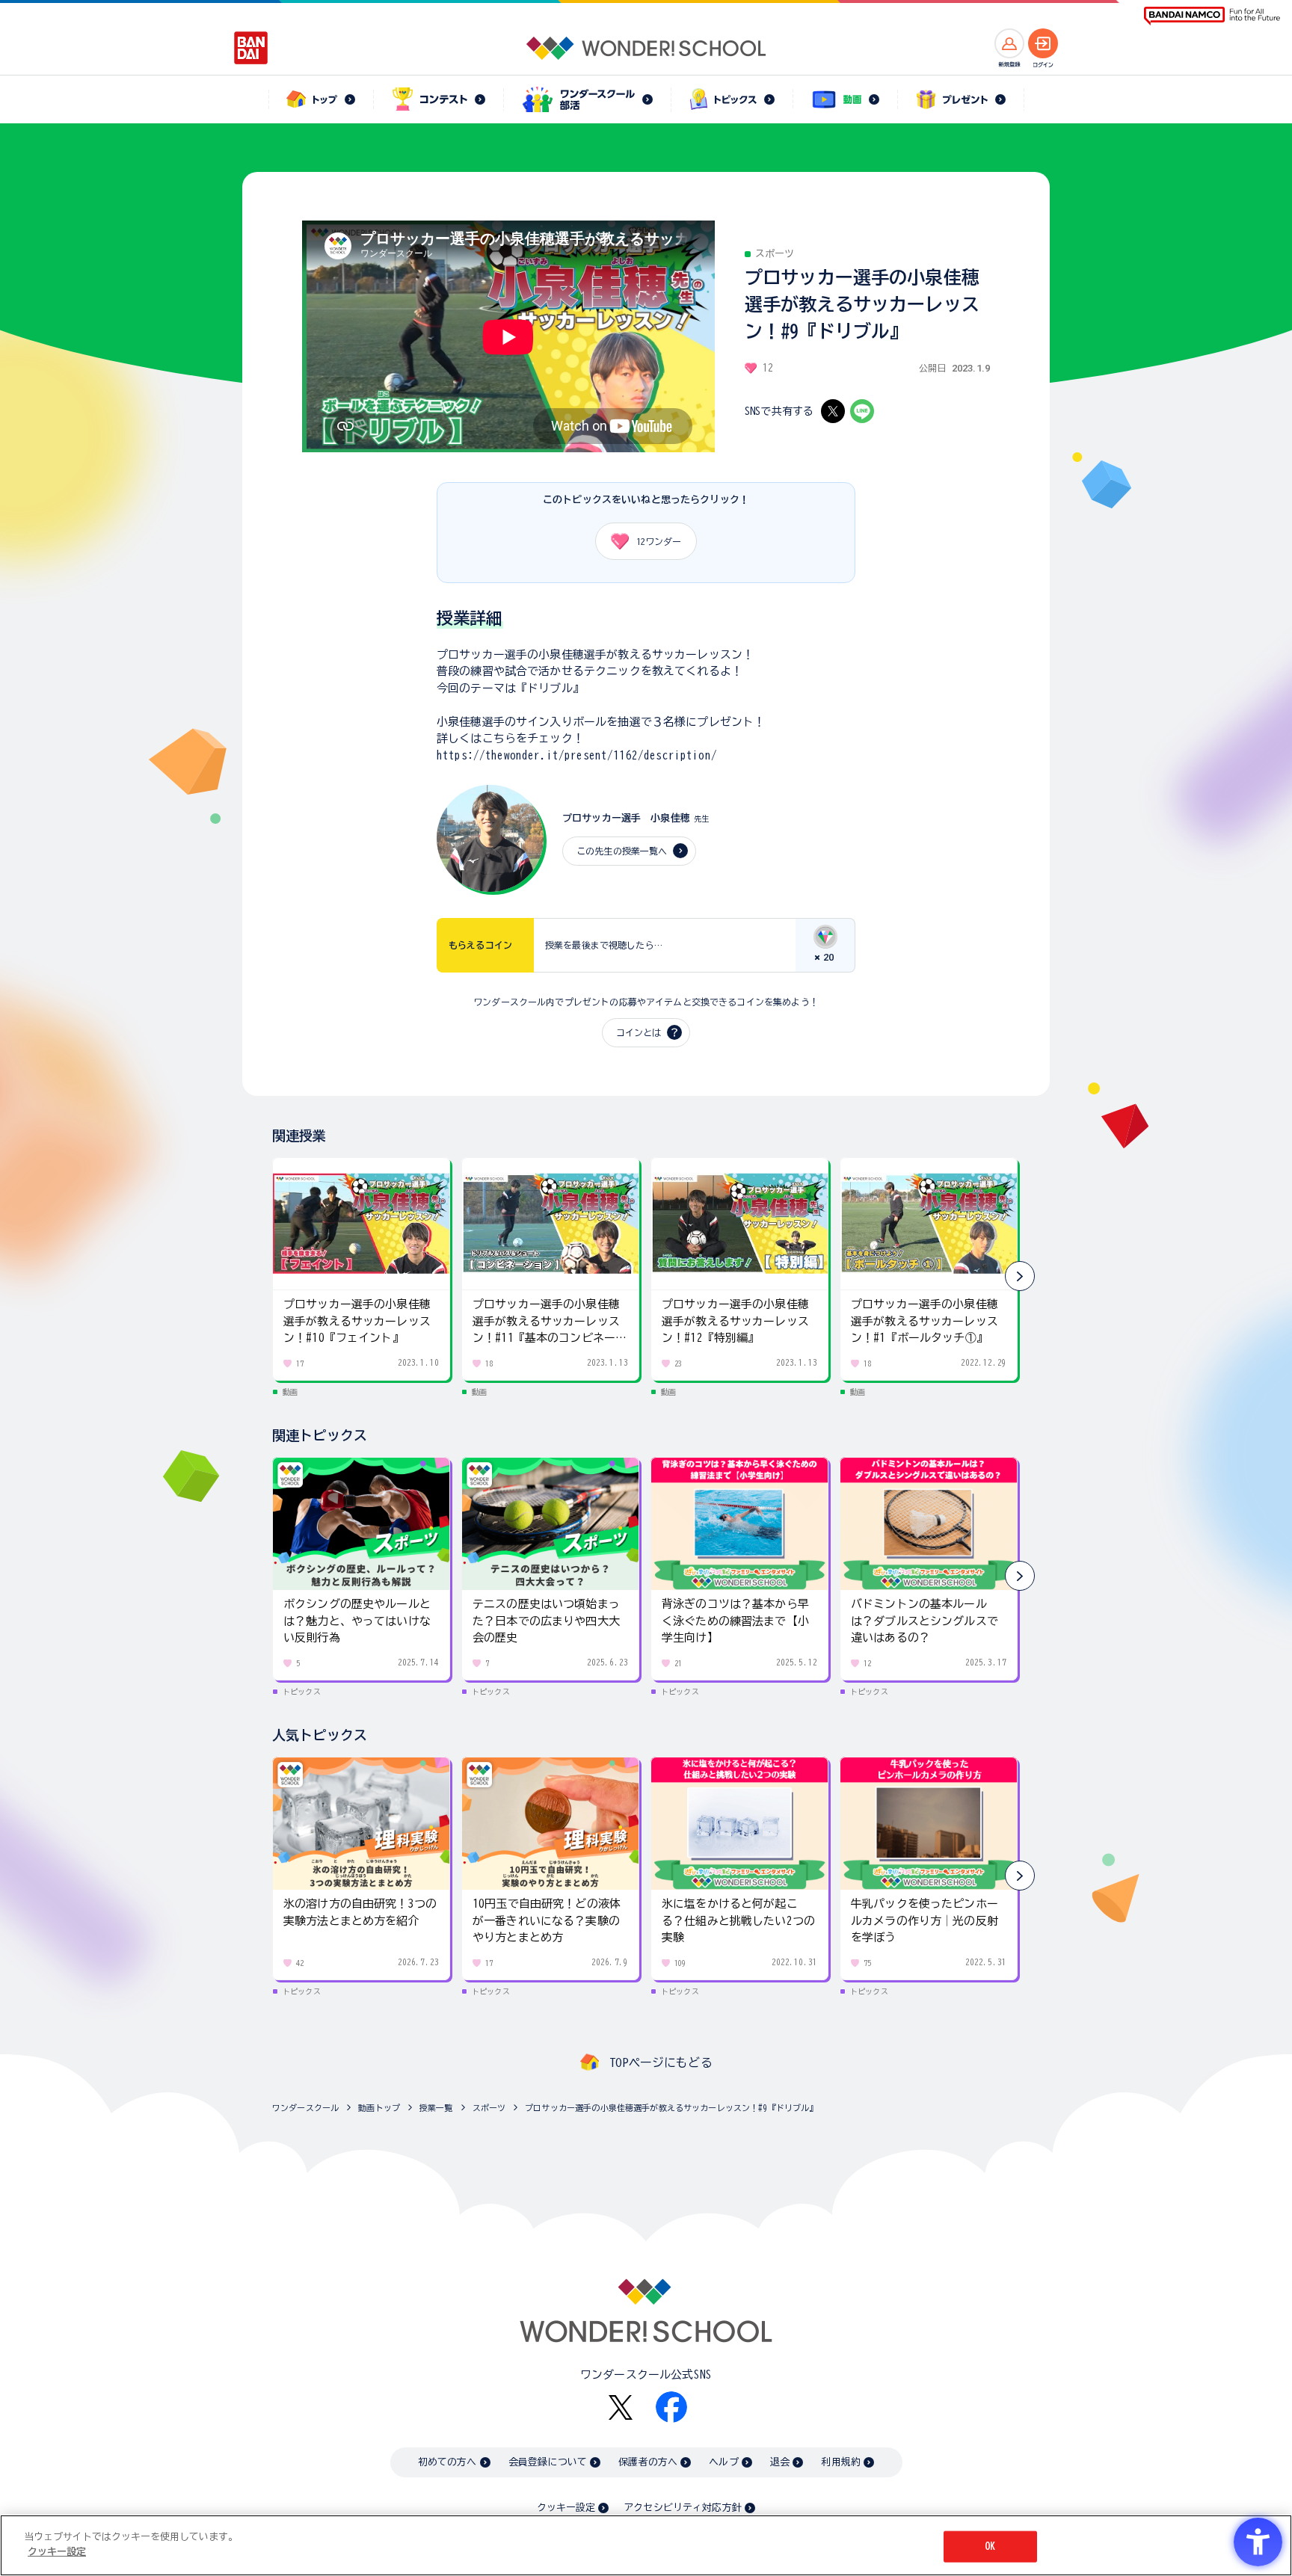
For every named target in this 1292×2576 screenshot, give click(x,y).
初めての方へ (447, 2462)
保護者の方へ (648, 2462)
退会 (780, 2462)
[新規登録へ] (1009, 43)
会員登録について (548, 2462)
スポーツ (489, 2108)
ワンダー (659, 541)
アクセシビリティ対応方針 (683, 2508)
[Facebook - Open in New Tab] (671, 2407)
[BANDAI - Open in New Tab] (251, 48)
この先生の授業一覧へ (622, 851)
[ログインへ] (1043, 43)
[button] (1020, 1276)
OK (990, 2546)
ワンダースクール (305, 2108)
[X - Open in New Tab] (833, 411)
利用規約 (841, 2462)
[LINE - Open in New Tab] (862, 411)
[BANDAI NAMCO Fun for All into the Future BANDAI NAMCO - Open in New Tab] (1212, 16)
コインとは (639, 1032)
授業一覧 (436, 2108)
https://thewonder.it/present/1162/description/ (577, 755)
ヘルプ (723, 2462)
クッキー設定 (566, 2508)
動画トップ (379, 2108)
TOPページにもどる (661, 2062)
